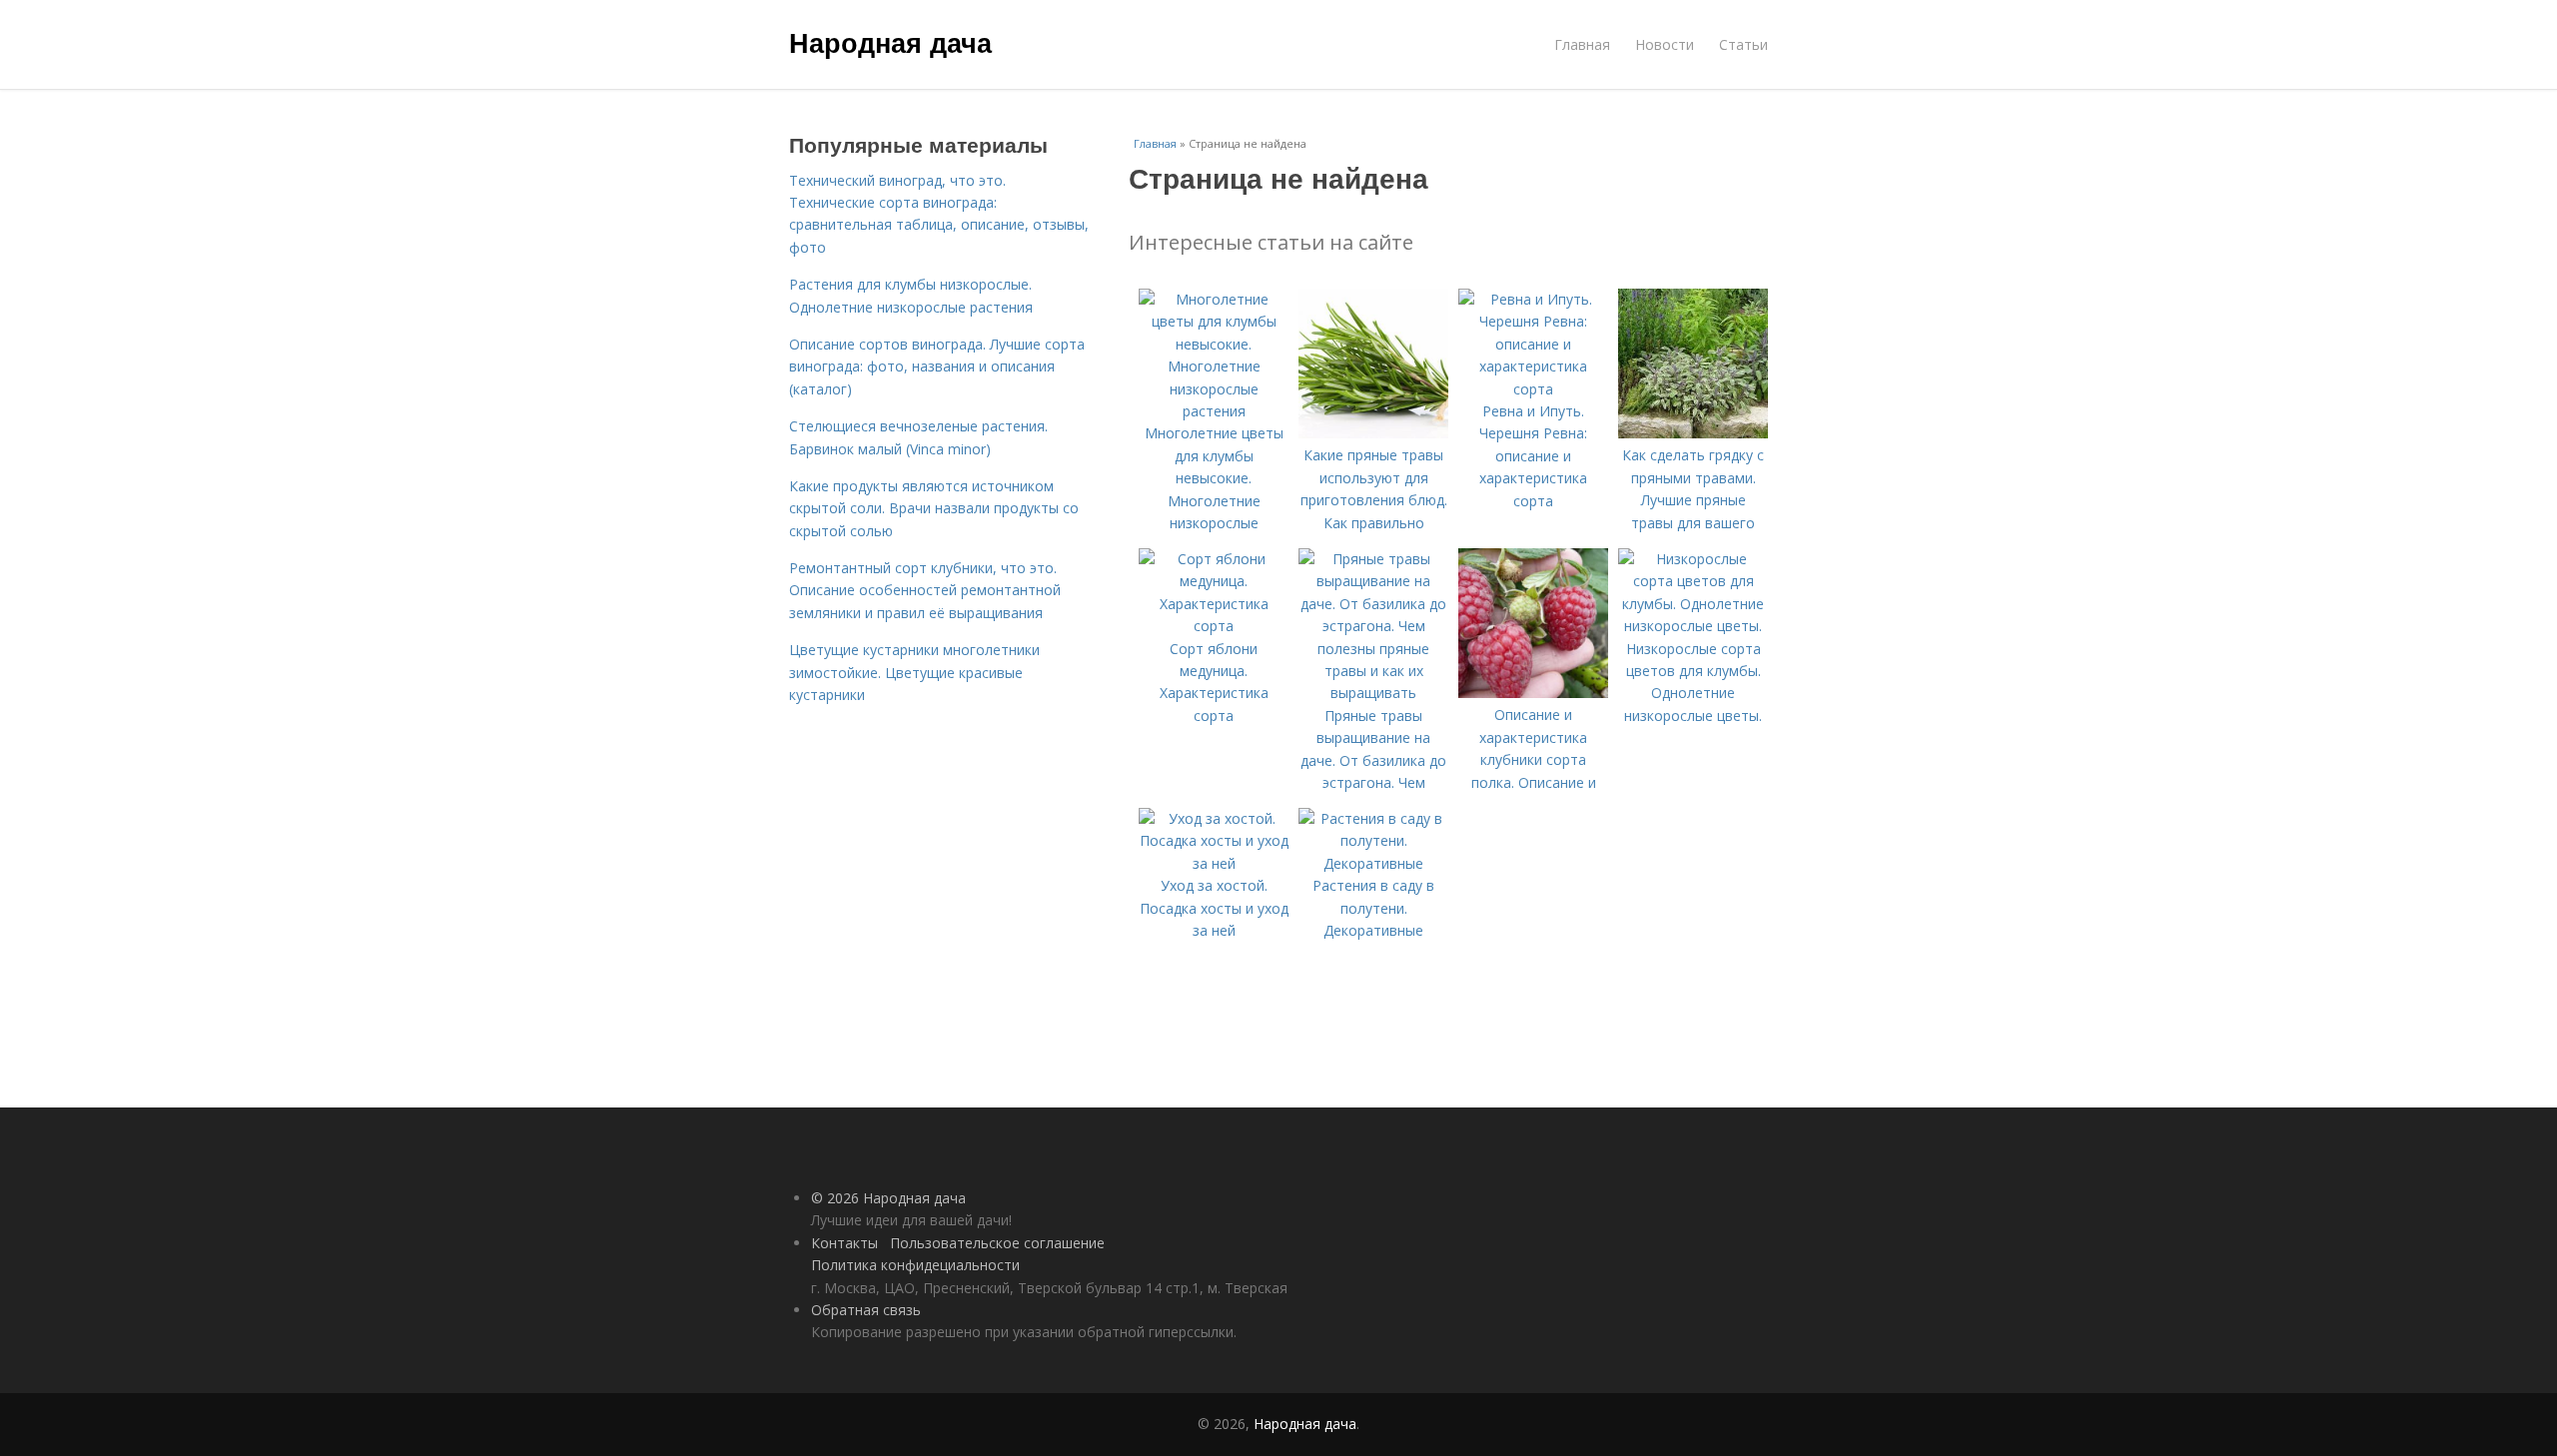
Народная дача (890, 42)
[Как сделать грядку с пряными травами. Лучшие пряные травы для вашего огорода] (1693, 433)
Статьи (1743, 44)
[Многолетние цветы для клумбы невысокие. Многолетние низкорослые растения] (1214, 411)
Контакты (845, 1243)
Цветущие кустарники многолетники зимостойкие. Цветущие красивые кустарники (914, 672)
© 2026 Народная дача (888, 1198)
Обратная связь (866, 1310)
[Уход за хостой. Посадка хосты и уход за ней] (1214, 863)
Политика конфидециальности (915, 1265)
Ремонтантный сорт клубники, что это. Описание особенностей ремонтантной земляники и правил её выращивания (925, 590)
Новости (1665, 44)
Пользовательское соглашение (997, 1243)
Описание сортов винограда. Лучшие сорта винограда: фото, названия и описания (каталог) (937, 366)
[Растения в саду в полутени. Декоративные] (1373, 863)
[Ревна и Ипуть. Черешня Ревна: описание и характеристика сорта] (1533, 389)
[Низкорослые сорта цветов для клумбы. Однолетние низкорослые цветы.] (1693, 626)
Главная (1582, 44)
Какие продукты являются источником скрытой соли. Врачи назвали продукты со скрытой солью (934, 508)
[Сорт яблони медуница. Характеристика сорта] (1214, 626)
